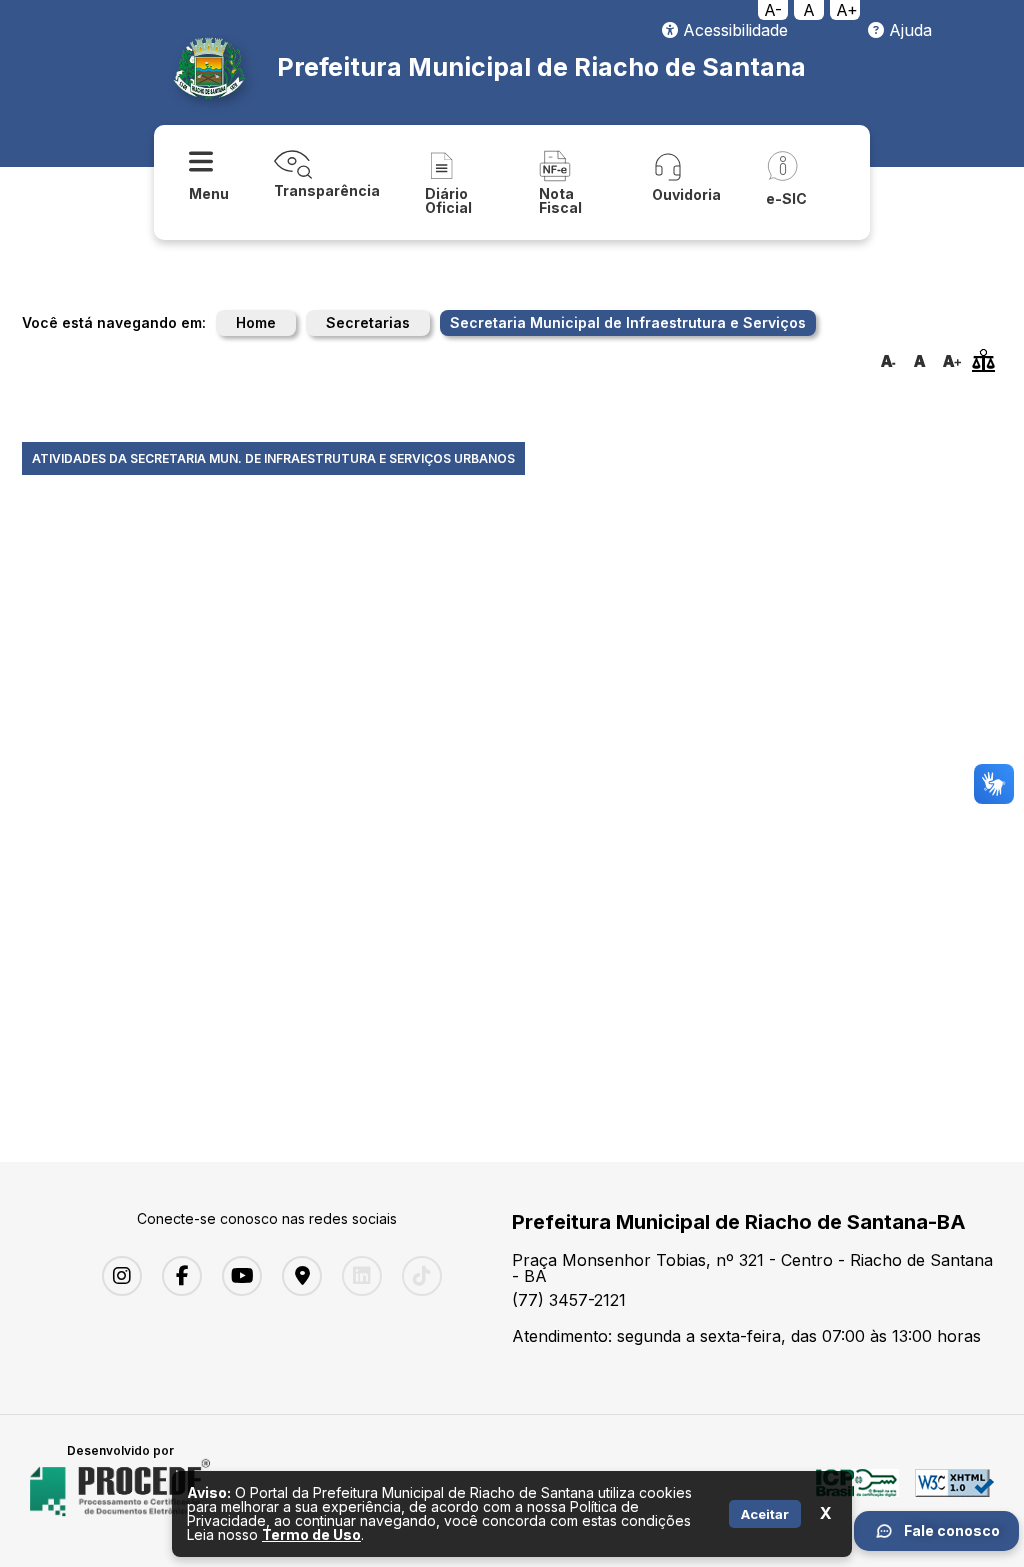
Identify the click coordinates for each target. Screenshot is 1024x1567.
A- (773, 10)
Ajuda (908, 30)
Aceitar (765, 1514)
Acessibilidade (733, 30)
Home (256, 322)
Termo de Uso (311, 1534)
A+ (847, 10)
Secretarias (368, 322)
